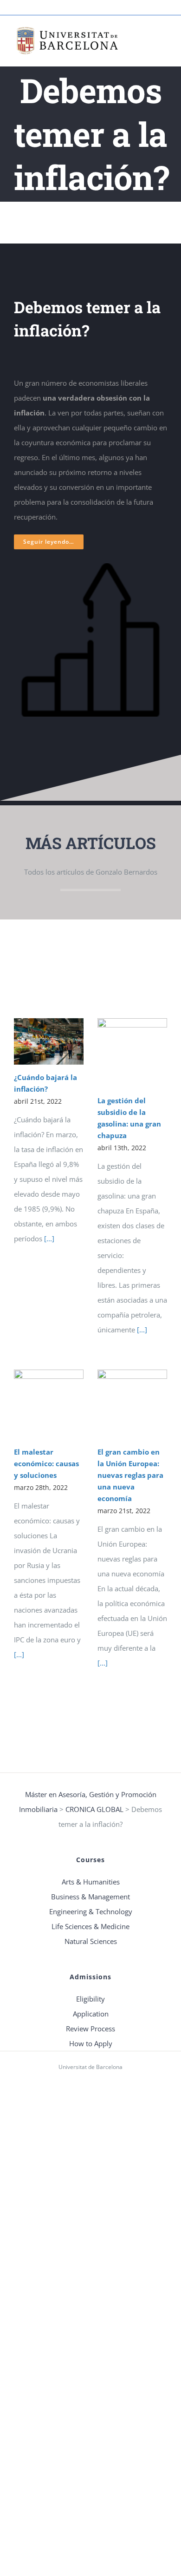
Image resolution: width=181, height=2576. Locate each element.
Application (91, 2014)
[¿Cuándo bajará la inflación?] (49, 1041)
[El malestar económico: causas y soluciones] (49, 1404)
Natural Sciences (91, 1941)
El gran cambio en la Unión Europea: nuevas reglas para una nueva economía (130, 1475)
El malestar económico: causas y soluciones (46, 1463)
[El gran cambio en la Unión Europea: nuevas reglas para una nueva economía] (132, 1404)
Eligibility (90, 1999)
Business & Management (90, 1897)
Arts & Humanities (91, 1882)
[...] (48, 1239)
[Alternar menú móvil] (163, 38)
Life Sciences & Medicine (90, 1926)
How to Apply (91, 2043)
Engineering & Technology (91, 1911)
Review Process (90, 2029)
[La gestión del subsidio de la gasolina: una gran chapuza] (132, 1053)
